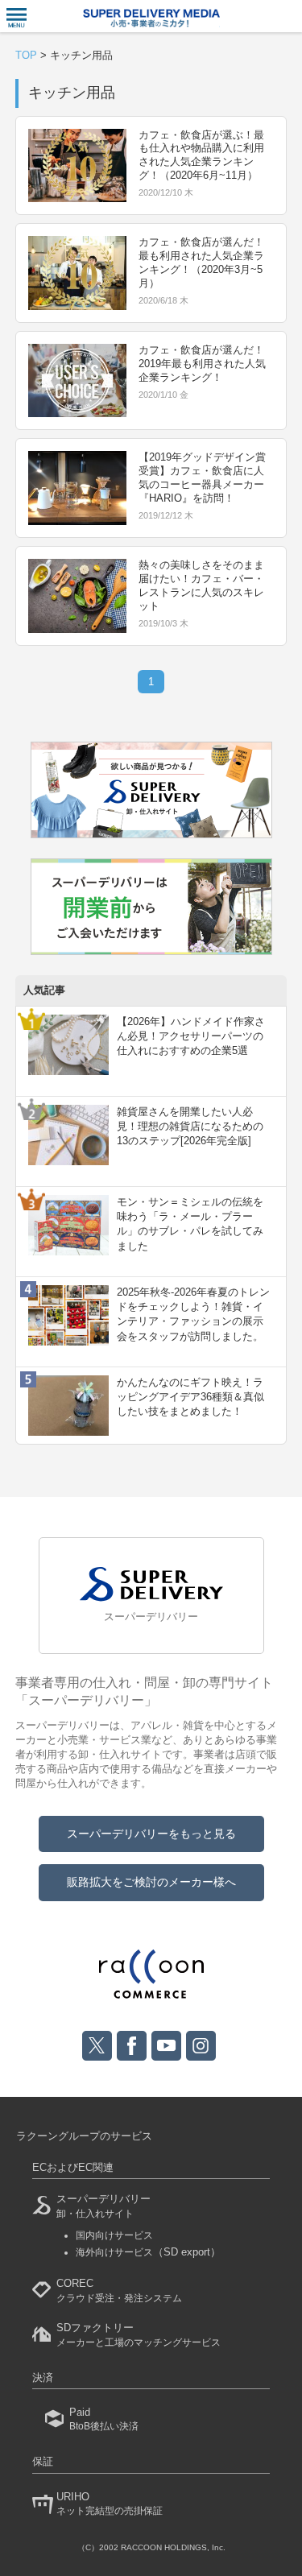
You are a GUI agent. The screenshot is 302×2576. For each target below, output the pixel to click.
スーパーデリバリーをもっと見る (151, 1834)
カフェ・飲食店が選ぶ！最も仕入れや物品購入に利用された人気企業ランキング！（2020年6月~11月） (201, 155)
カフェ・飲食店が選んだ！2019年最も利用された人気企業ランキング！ (202, 364)
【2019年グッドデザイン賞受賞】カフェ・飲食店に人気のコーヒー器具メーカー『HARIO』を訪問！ (202, 478)
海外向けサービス (148, 2252)
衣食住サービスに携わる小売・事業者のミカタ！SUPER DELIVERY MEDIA (151, 18)
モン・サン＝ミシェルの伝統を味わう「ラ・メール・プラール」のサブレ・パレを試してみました (190, 1224)
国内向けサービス (114, 2235)
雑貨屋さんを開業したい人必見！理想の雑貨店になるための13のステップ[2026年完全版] (190, 1126)
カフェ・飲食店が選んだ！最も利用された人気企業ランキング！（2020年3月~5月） (201, 263)
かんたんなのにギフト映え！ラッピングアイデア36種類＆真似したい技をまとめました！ (190, 1397)
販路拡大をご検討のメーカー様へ (151, 1882)
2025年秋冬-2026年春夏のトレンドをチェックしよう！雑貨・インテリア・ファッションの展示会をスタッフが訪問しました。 (193, 1314)
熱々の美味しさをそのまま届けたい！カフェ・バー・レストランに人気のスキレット (201, 585)
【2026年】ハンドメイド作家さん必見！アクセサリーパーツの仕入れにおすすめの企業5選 (191, 1036)
